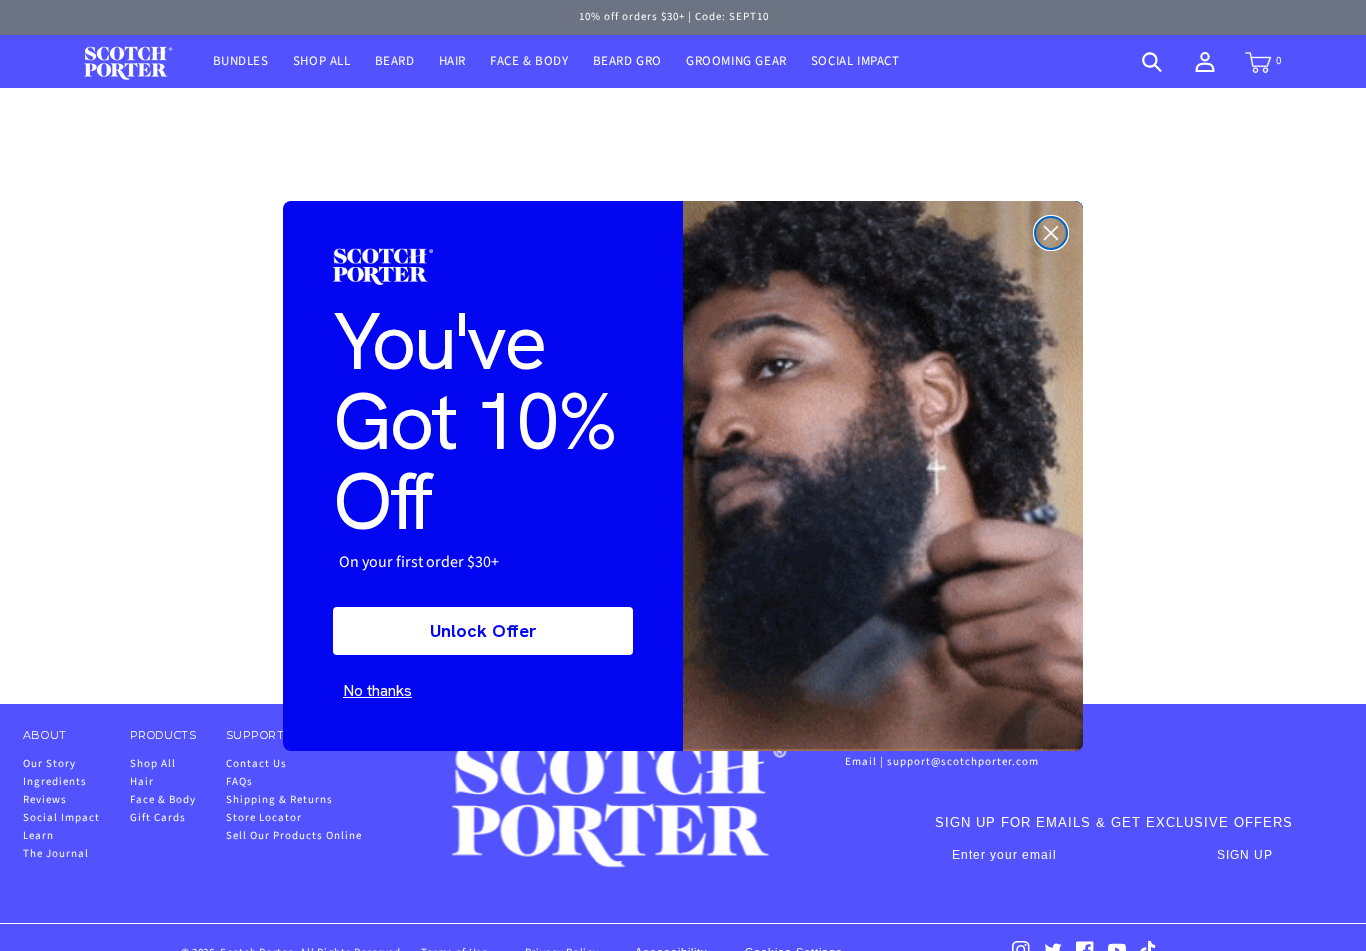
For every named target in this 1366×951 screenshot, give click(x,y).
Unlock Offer (483, 630)
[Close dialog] (1051, 233)
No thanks (377, 690)
